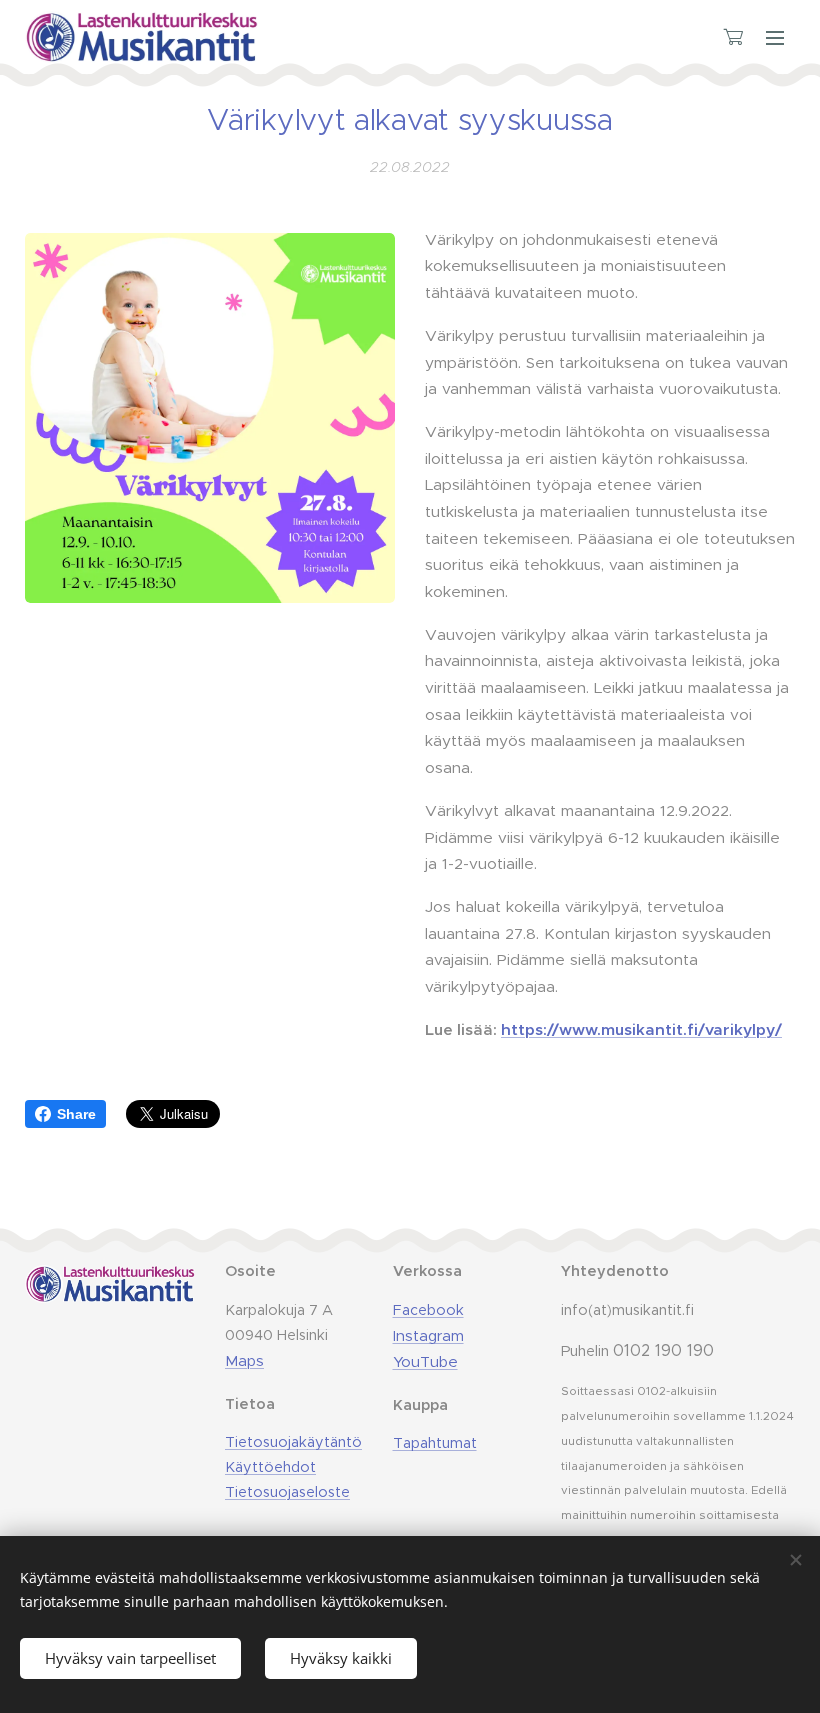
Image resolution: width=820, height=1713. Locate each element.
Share (76, 1114)
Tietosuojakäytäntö (293, 1442)
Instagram (428, 1335)
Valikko (775, 37)
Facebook (428, 1310)
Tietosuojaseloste (287, 1492)
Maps (244, 1360)
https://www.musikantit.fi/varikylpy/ (641, 1029)
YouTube (425, 1361)
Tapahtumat (435, 1443)
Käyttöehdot (270, 1467)
